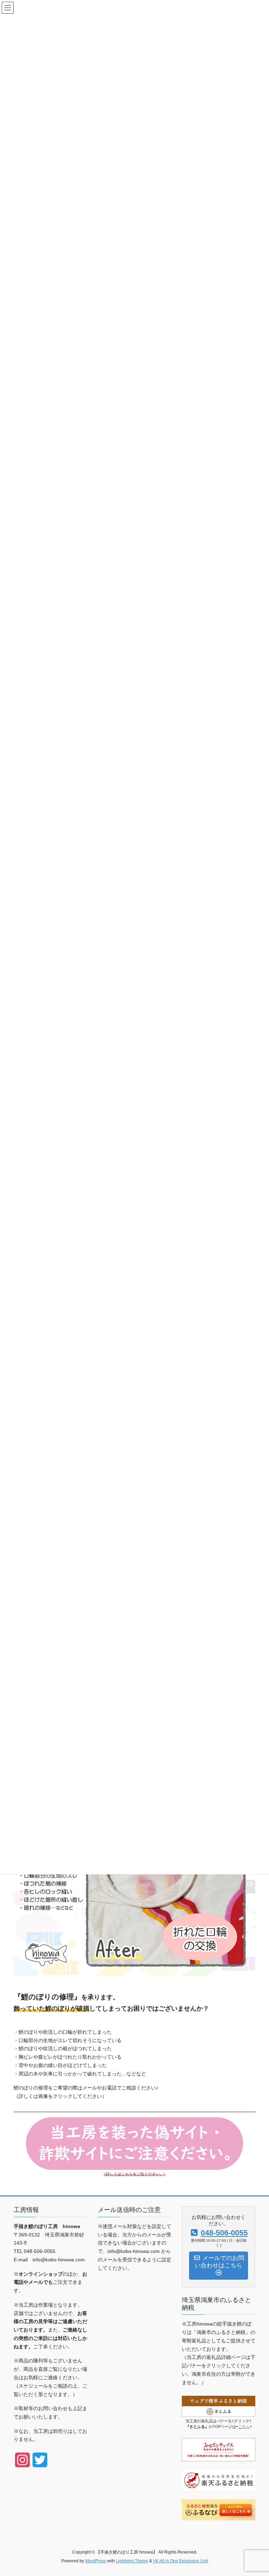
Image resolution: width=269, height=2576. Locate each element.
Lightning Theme (132, 2561)
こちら (244, 2427)
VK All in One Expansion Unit (181, 2561)
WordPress (96, 2561)
